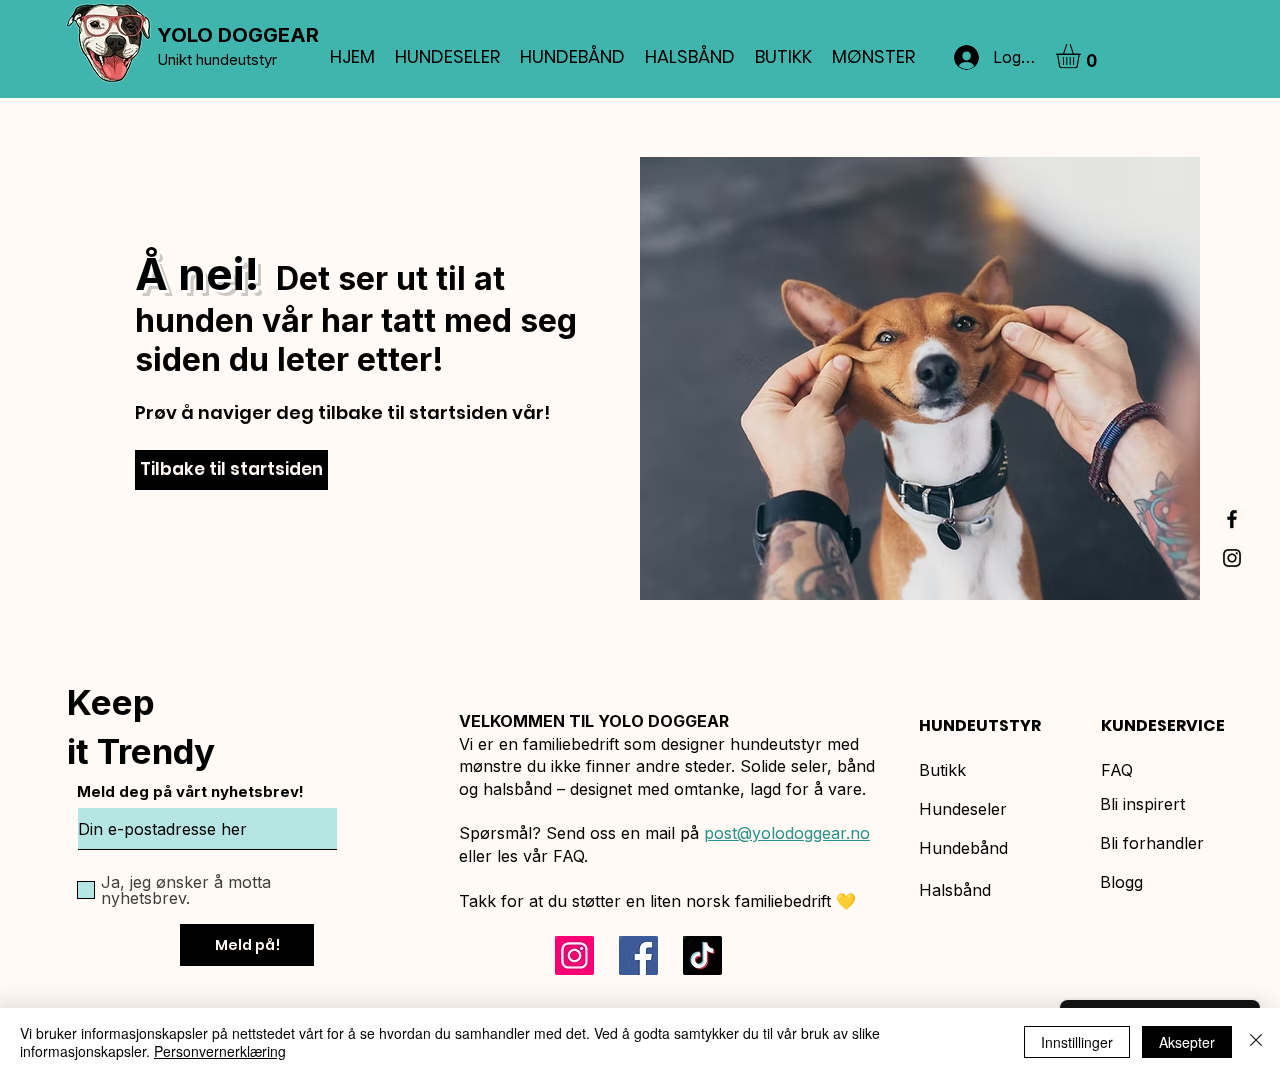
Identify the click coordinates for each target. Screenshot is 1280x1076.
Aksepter (1187, 1042)
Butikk (942, 770)
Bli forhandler (1152, 843)
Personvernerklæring (220, 1051)
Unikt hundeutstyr (217, 59)
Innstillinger (1077, 1042)
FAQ (1117, 770)
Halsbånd (955, 890)
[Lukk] (1256, 1042)
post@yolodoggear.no (787, 833)
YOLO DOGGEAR (238, 35)
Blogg (1121, 882)
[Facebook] (638, 955)
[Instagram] (574, 955)
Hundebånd (963, 848)
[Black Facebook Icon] (1232, 519)
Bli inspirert (1142, 804)
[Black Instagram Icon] (1232, 558)
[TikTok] (702, 955)
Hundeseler (963, 809)
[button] (1082, 56)
